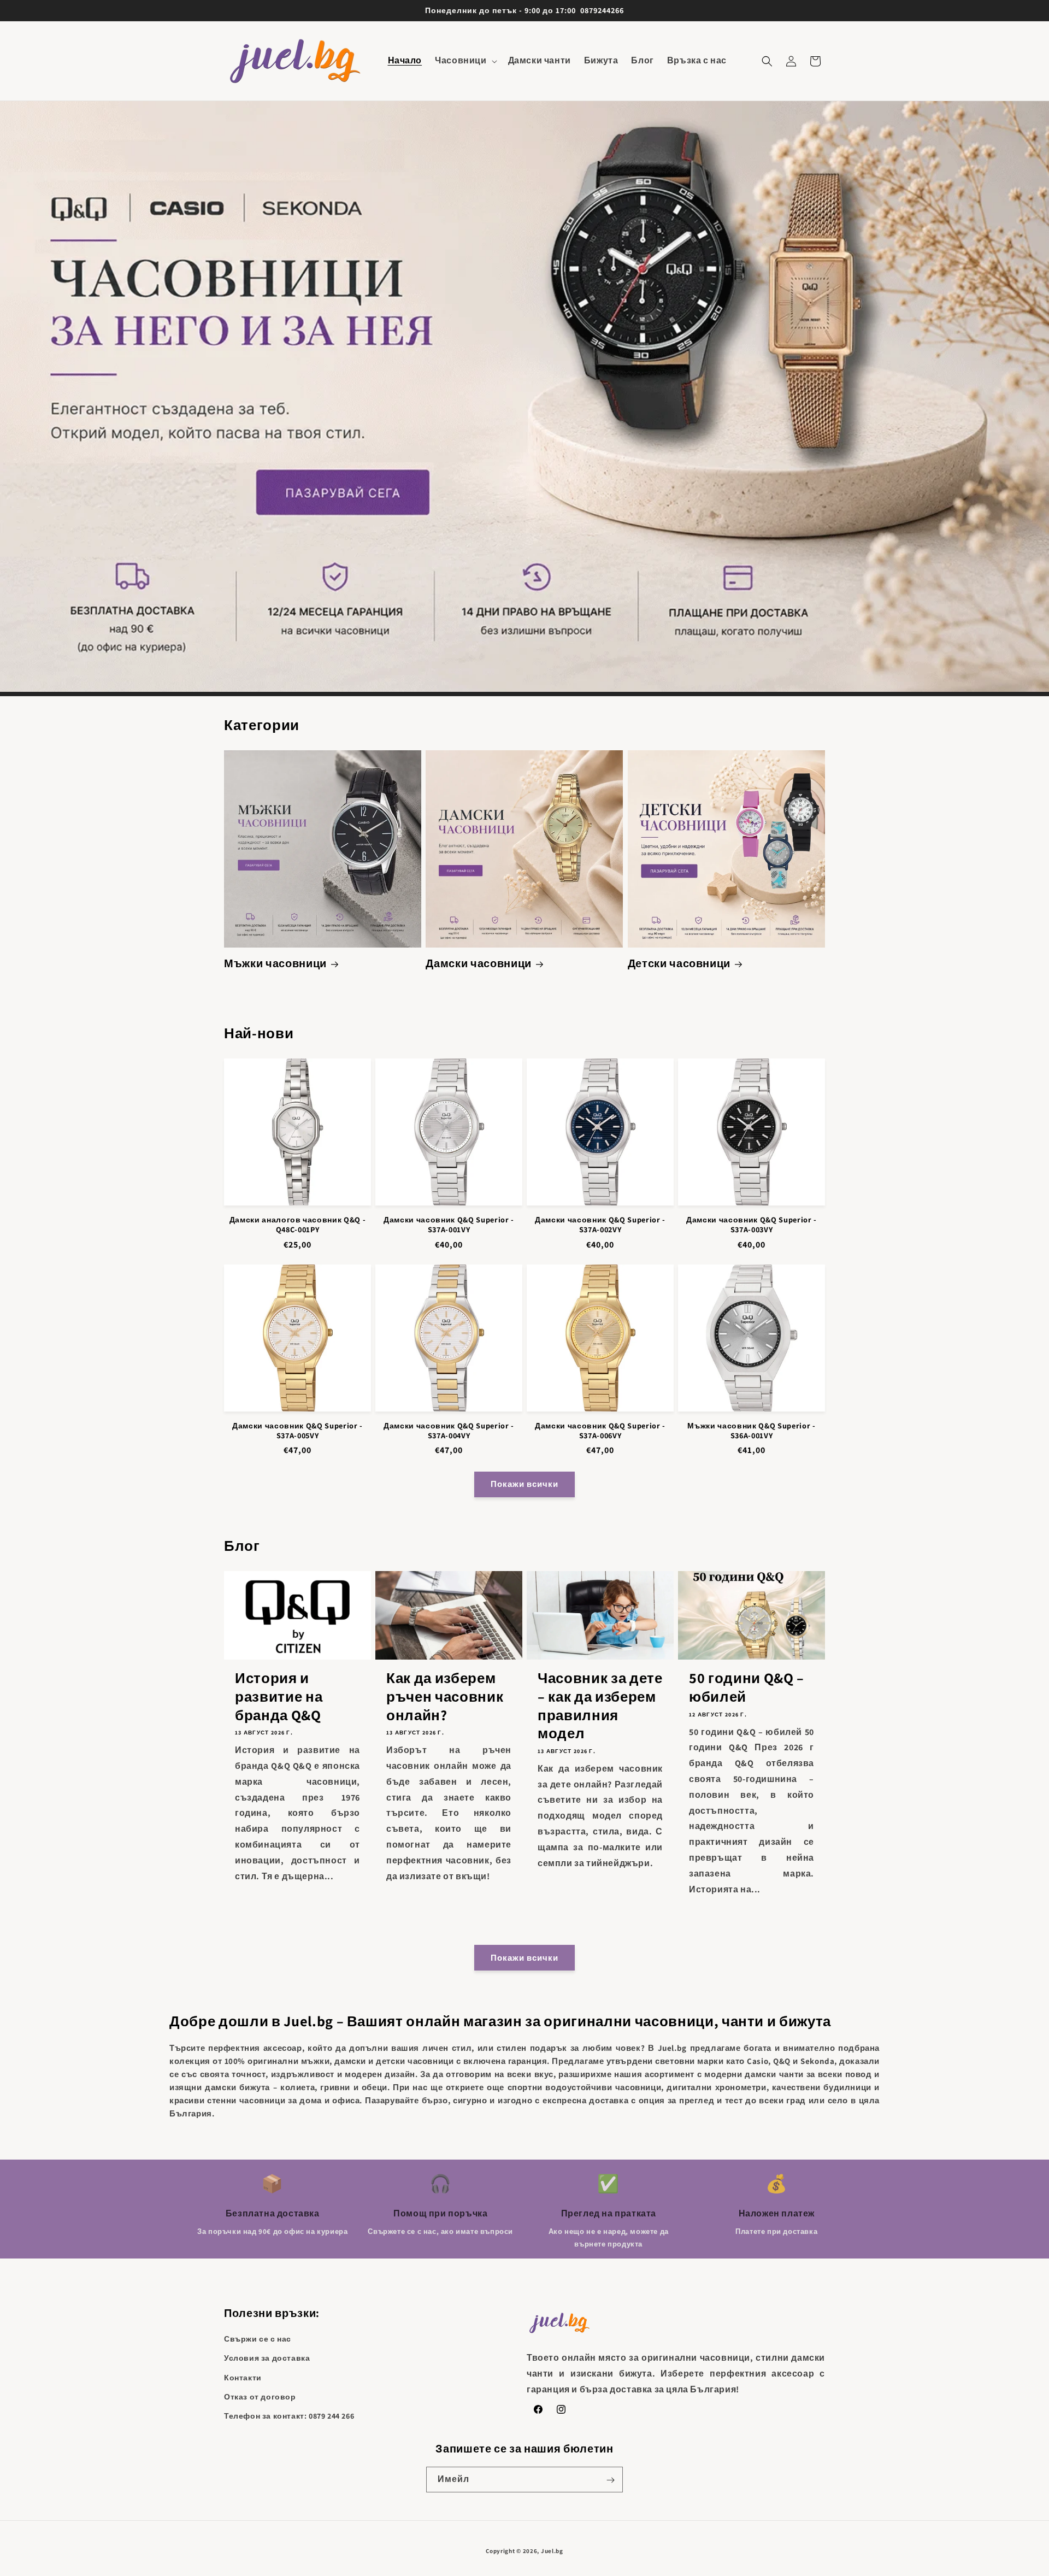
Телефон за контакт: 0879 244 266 (289, 2416)
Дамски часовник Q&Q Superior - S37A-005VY (297, 1431)
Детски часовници (679, 964)
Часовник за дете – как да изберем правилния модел (600, 1705)
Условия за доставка (267, 2359)
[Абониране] (610, 2480)
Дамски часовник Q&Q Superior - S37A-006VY (600, 1431)
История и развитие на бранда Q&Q (279, 1696)
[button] (465, 61)
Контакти (243, 2378)
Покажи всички (524, 1484)
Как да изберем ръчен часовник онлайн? (445, 1696)
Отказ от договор (260, 2397)
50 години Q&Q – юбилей (747, 1687)
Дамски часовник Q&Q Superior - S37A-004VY (449, 1431)
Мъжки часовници (275, 964)
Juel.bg (552, 2551)
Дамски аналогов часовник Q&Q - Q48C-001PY (298, 1225)
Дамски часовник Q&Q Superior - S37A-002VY (600, 1225)
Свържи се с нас (258, 2339)
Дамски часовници (479, 964)
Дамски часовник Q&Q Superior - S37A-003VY (752, 1225)
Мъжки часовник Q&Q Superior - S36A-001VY (751, 1431)
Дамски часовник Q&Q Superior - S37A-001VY (449, 1225)
